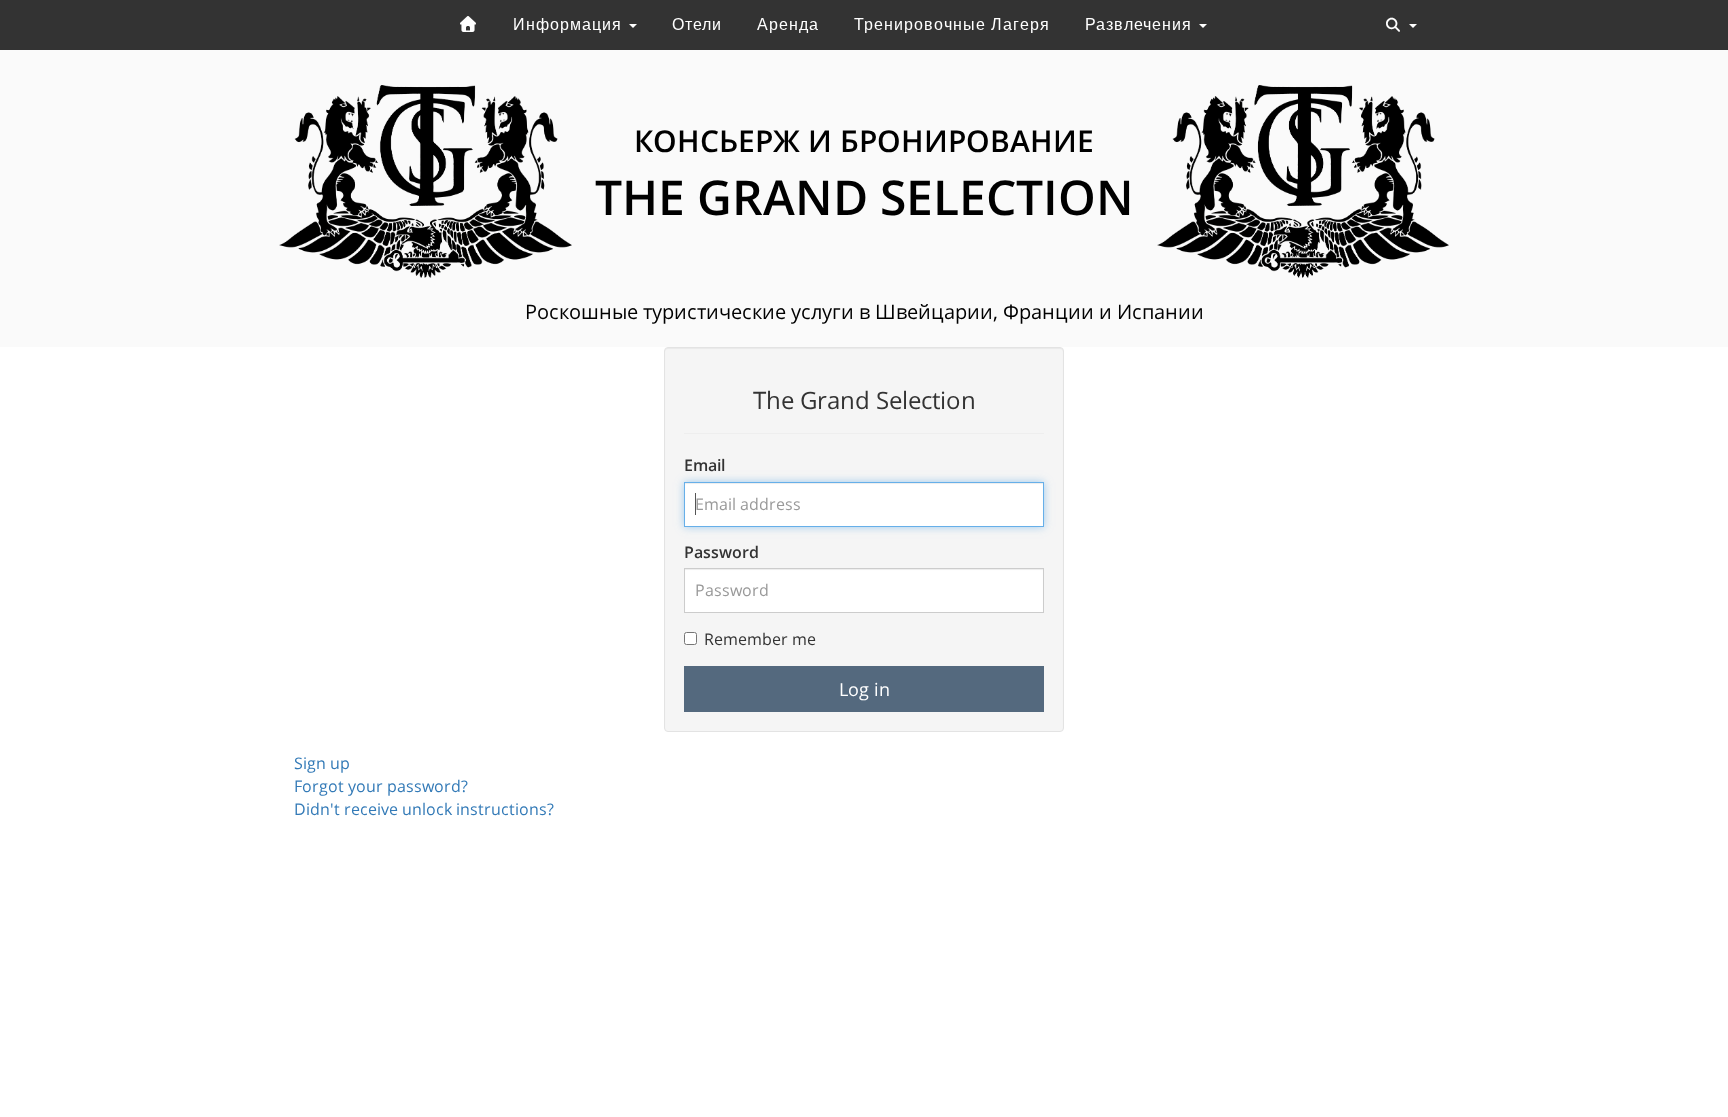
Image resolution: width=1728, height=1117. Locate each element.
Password (721, 552)
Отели (697, 24)
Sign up (322, 763)
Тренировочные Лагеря (952, 24)
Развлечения (1141, 24)
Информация (570, 24)
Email (704, 465)
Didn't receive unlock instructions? (424, 809)
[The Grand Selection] (468, 25)
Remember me (760, 639)
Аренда (788, 24)
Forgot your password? (381, 786)
